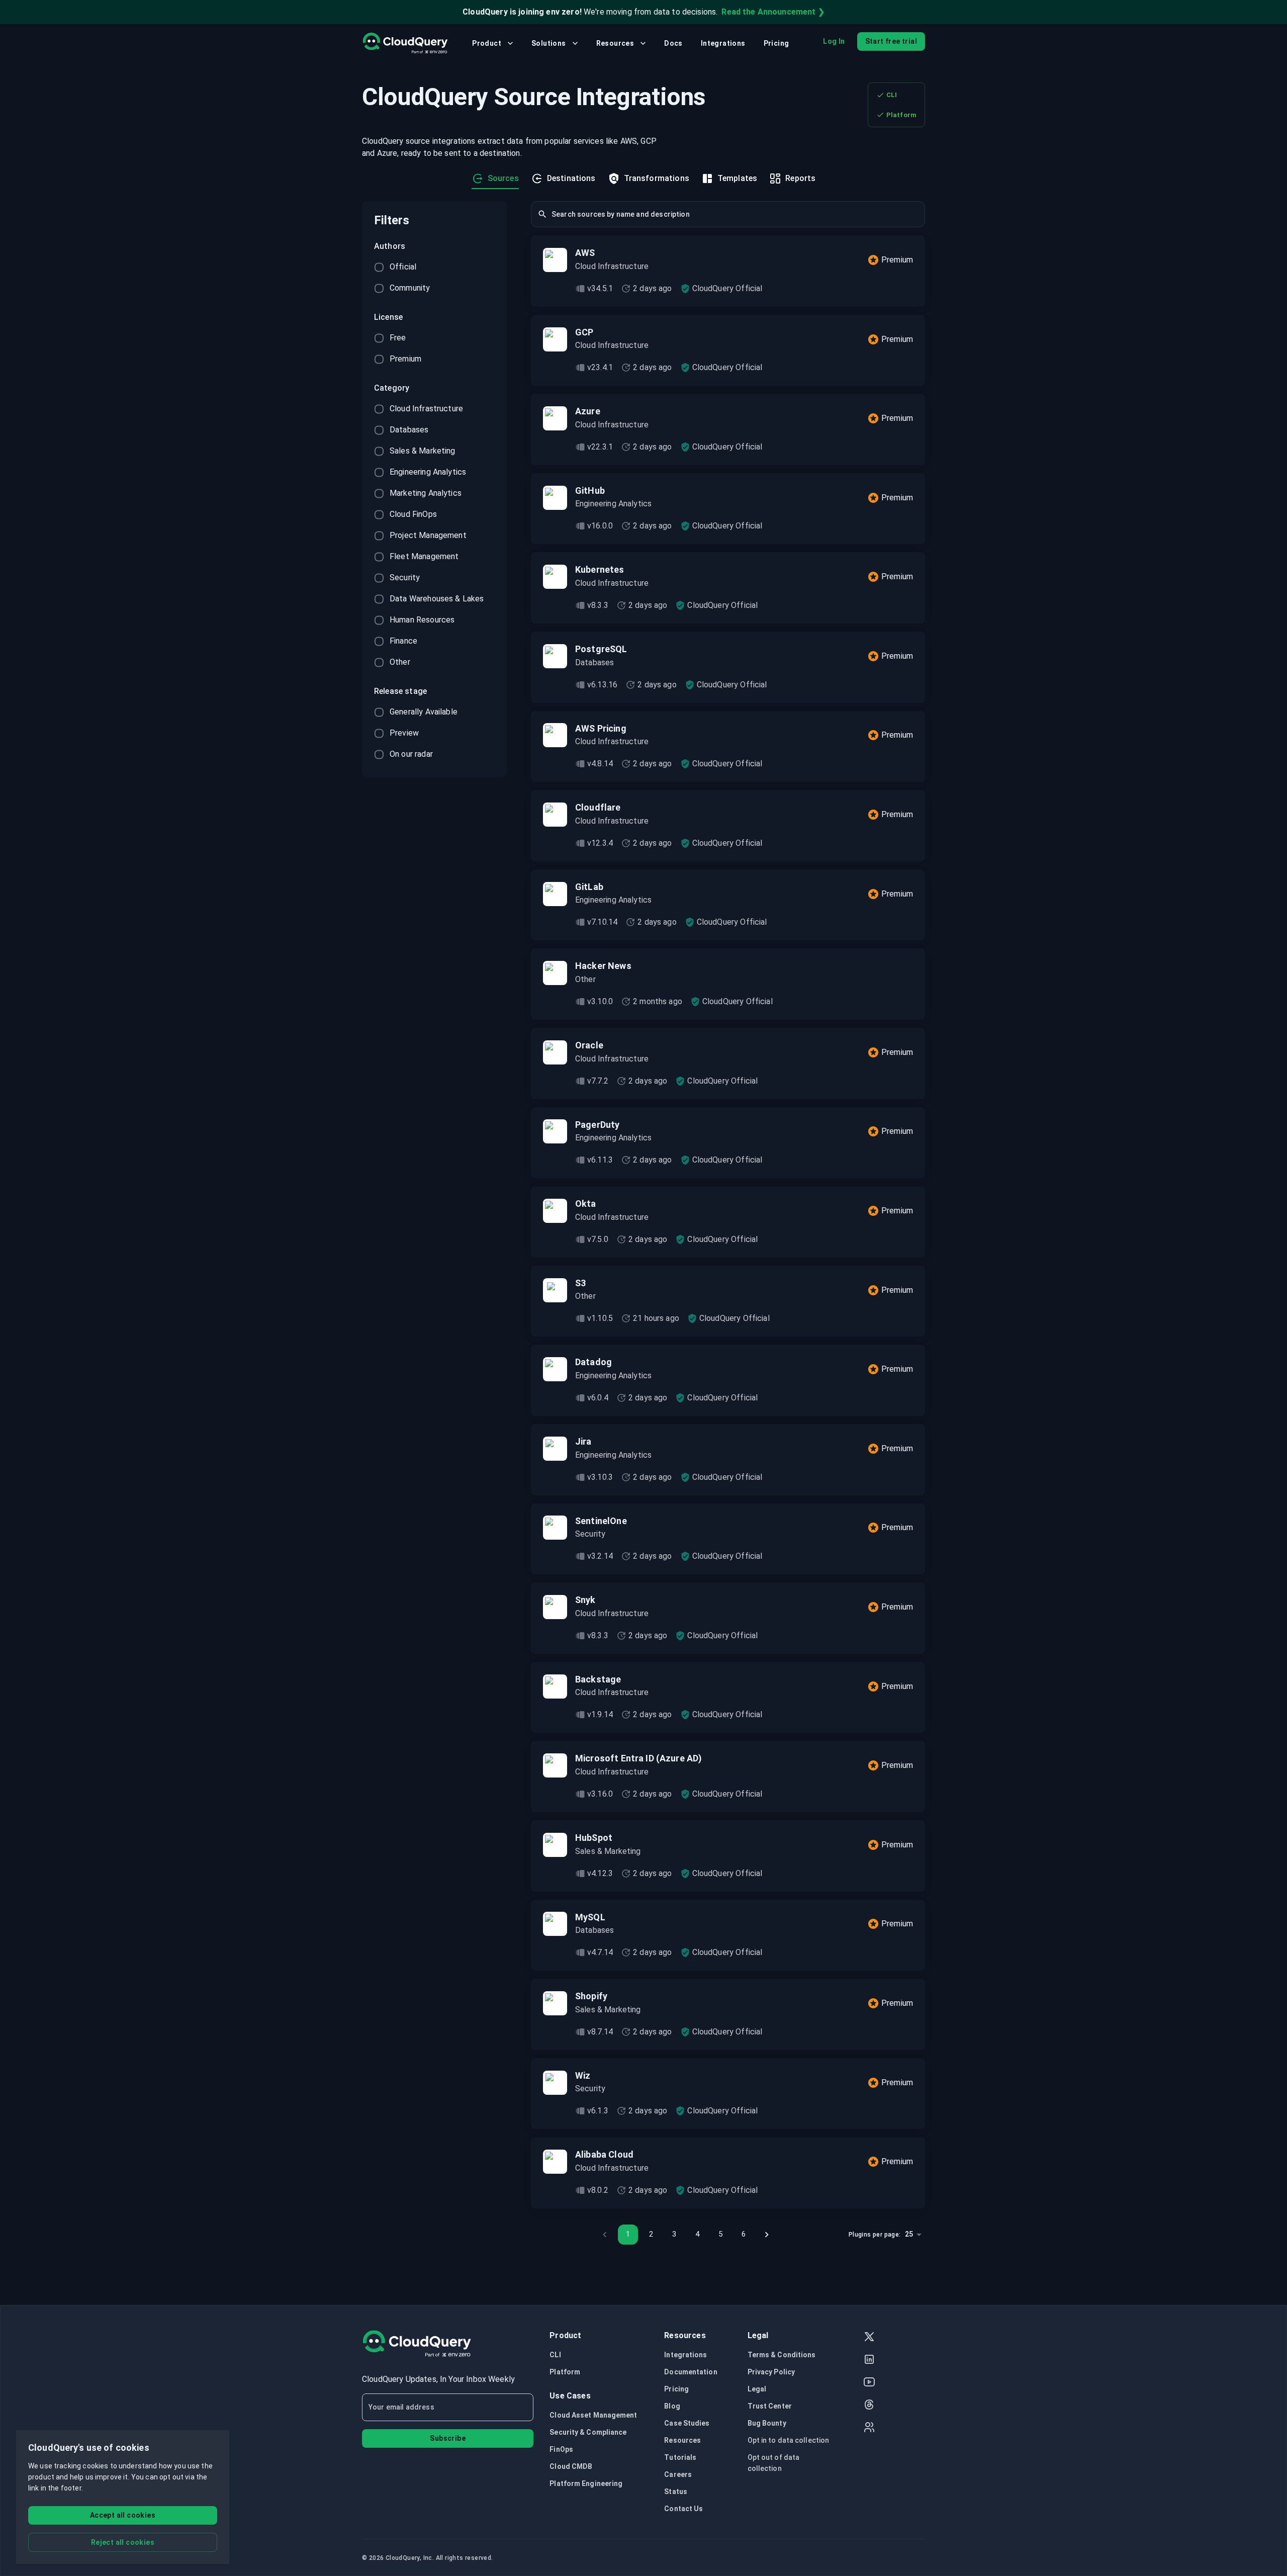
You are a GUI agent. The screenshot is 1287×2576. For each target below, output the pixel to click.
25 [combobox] (909, 2234)
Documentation (691, 2372)
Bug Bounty (767, 2423)
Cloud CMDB (571, 2466)
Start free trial (891, 41)
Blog (672, 2406)
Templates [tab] (737, 178)
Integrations (723, 43)
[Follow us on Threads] (869, 2406)
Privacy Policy (771, 2372)
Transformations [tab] (657, 178)
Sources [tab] (503, 178)
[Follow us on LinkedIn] (869, 2361)
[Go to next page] (767, 2235)
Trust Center (770, 2406)
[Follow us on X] (869, 2338)
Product (487, 43)
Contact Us (683, 2509)
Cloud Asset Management (593, 2415)
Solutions (549, 43)
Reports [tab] (800, 178)
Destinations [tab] (571, 178)
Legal (757, 2389)
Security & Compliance (588, 2432)
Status (676, 2492)
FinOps (561, 2449)
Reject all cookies (123, 2542)
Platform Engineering (586, 2483)
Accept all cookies (123, 2515)
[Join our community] (869, 2428)
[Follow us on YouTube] (869, 2383)
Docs (673, 43)
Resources (615, 43)
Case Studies (687, 2423)
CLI (892, 95)
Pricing (776, 43)
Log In (834, 41)
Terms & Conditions (782, 2355)
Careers (678, 2474)
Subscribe (448, 2438)
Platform (901, 115)
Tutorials (680, 2457)
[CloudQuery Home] (405, 43)
